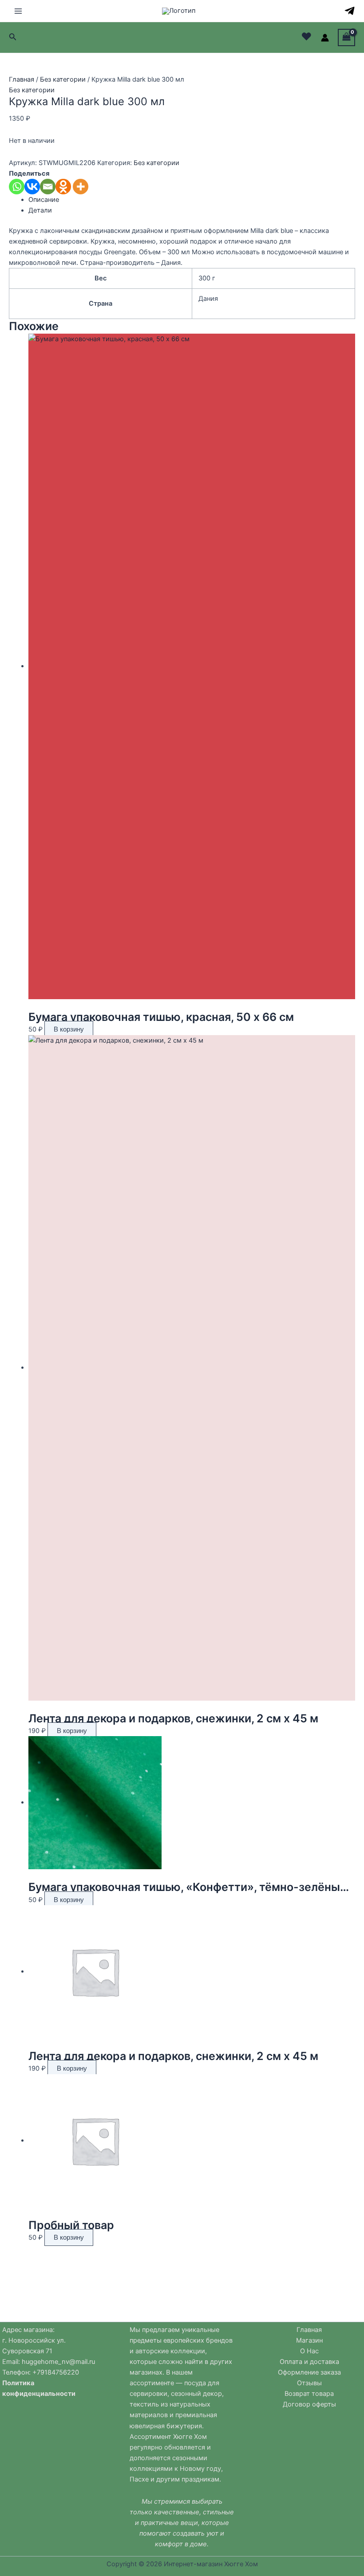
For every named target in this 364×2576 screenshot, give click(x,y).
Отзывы (309, 2383)
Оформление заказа (309, 2372)
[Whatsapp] (17, 187)
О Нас (309, 2351)
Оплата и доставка (309, 2362)
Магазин (309, 2340)
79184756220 (58, 2372)
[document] (55, 2367)
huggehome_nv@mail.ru (58, 2362)
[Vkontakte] (32, 187)
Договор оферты (309, 2404)
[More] (81, 187)
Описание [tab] (44, 200)
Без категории (63, 79)
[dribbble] (350, 11)
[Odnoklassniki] (63, 187)
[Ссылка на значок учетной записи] (325, 38)
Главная (22, 79)
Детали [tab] (40, 210)
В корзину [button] (69, 1029)
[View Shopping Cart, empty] (346, 37)
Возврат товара (309, 2394)
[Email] (48, 187)
